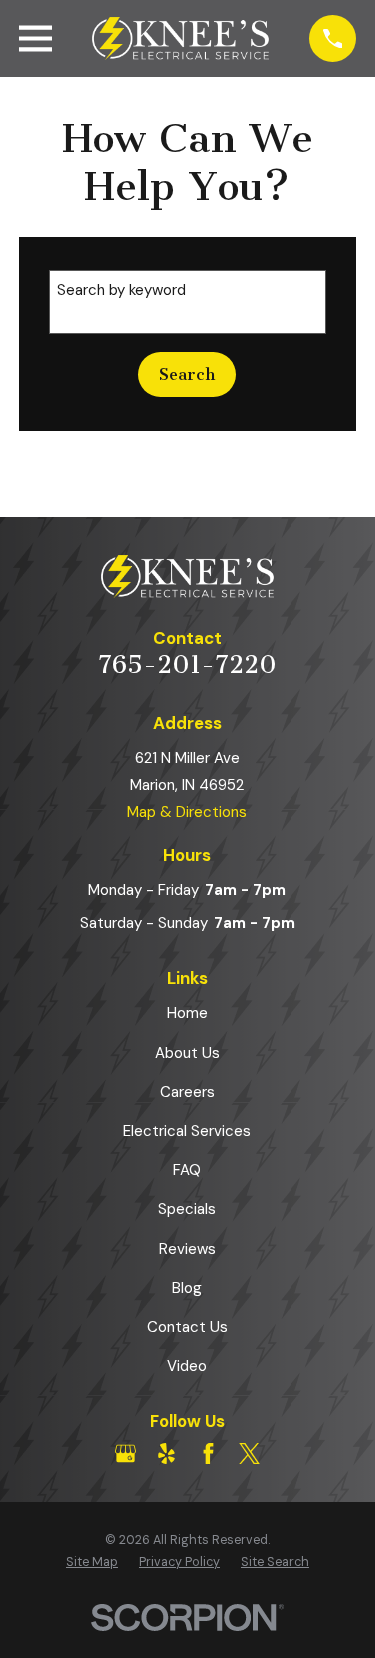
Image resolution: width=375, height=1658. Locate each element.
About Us (187, 1053)
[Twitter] (249, 1453)
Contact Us (187, 1327)
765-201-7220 (187, 665)
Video (187, 1366)
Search (187, 374)
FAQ (187, 1170)
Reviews (187, 1249)
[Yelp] (166, 1453)
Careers (187, 1092)
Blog (187, 1288)
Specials (187, 1209)
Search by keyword (121, 290)
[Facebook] (208, 1453)
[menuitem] (92, 1562)
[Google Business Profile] (125, 1453)
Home (187, 1013)
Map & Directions (187, 812)
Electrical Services (187, 1131)
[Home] (181, 39)
